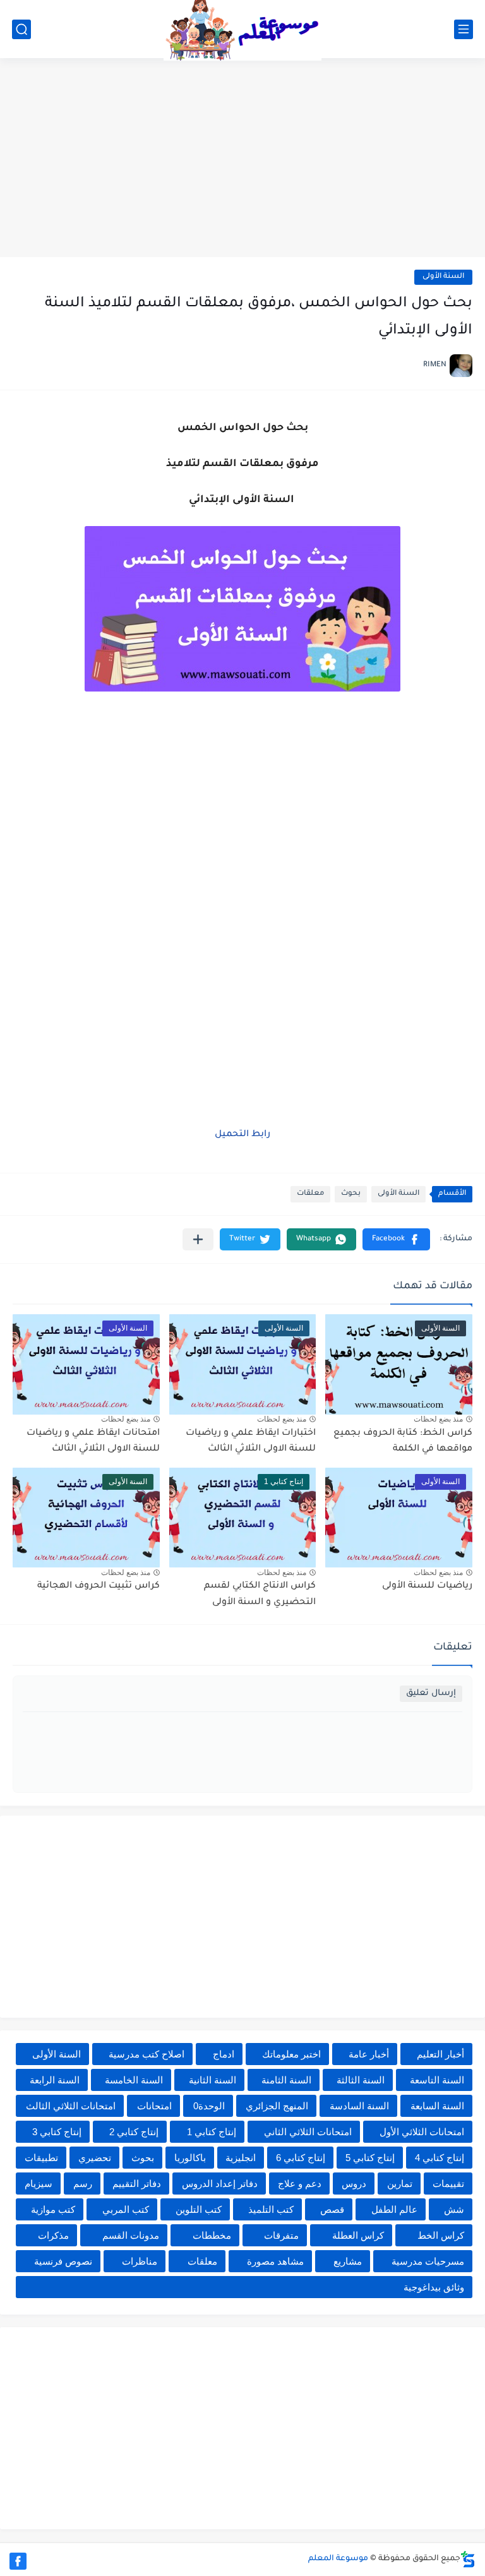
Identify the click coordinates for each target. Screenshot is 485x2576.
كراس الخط (441, 2235)
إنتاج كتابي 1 (212, 2132)
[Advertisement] (242, 159)
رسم (83, 2184)
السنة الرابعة (55, 2080)
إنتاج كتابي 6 (301, 2158)
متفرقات (281, 2235)
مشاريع (348, 2261)
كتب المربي (126, 2209)
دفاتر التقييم (137, 2184)
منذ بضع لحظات (438, 1419)
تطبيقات (41, 2158)
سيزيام (39, 2184)
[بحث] (21, 29)
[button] (396, 1239)
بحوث (351, 1194)
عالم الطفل (394, 2209)
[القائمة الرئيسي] (464, 29)
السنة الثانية (213, 2080)
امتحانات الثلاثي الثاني (308, 2132)
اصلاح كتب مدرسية (147, 2054)
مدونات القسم (131, 2235)
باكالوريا (190, 2158)
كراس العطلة (358, 2235)
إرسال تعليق (431, 1693)
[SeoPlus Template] (468, 2559)
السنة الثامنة (286, 2080)
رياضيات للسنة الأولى (427, 1586)
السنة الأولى (443, 277)
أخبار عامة (369, 2054)
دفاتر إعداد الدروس (220, 2184)
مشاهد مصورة (275, 2261)
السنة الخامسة (134, 2080)
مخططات (212, 2235)
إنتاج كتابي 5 (370, 2158)
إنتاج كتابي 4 (440, 2158)
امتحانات (154, 2106)
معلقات (310, 1194)
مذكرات (53, 2235)
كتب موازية (53, 2209)
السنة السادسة (359, 2106)
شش (454, 2209)
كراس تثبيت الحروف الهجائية (99, 1586)
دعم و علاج (300, 2184)
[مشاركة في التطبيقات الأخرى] (198, 1239)
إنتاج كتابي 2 (134, 2132)
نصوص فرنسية (63, 2261)
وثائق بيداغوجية (434, 2287)
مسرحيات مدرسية (428, 2261)
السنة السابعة (437, 2106)
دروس (354, 2184)
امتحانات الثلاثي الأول (422, 2132)
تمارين (400, 2184)
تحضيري (95, 2158)
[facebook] (18, 2561)
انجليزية (241, 2158)
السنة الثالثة (361, 2080)
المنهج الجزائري (277, 2106)
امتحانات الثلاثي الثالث (71, 2106)
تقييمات (448, 2184)
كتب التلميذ (271, 2209)
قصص (332, 2209)
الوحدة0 (209, 2106)
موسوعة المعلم (338, 2559)
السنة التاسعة (437, 2080)
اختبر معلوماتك (291, 2054)
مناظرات (140, 2261)
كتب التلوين (199, 2209)
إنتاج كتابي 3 (57, 2132)
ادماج (224, 2054)
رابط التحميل (242, 1135)
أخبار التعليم (440, 2054)
